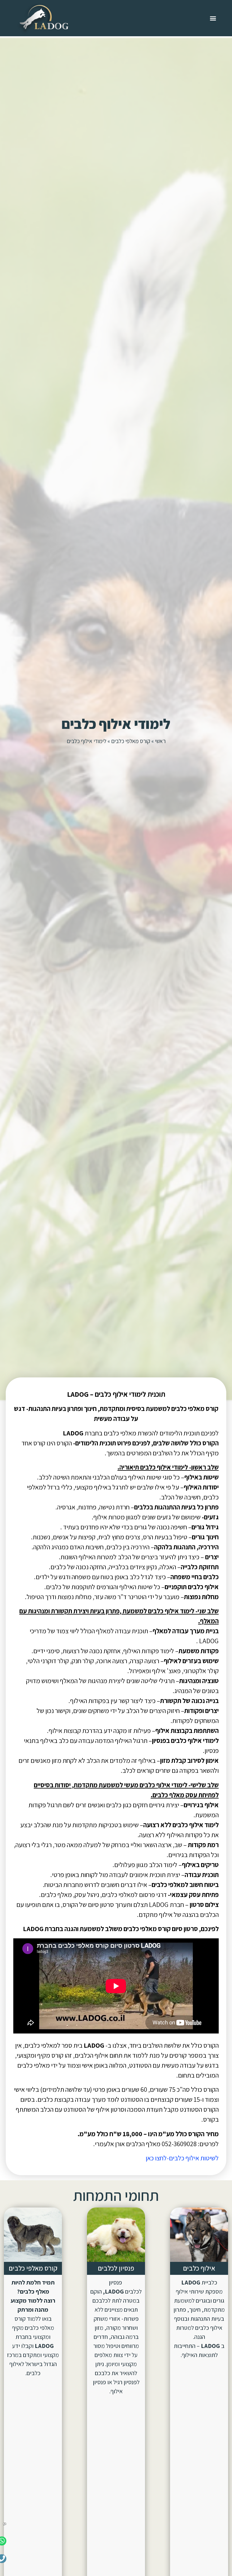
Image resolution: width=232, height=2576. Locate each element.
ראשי (160, 741)
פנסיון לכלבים (116, 2268)
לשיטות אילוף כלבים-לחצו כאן (182, 2158)
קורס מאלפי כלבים (131, 741)
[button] (213, 18)
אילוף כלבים (199, 2268)
